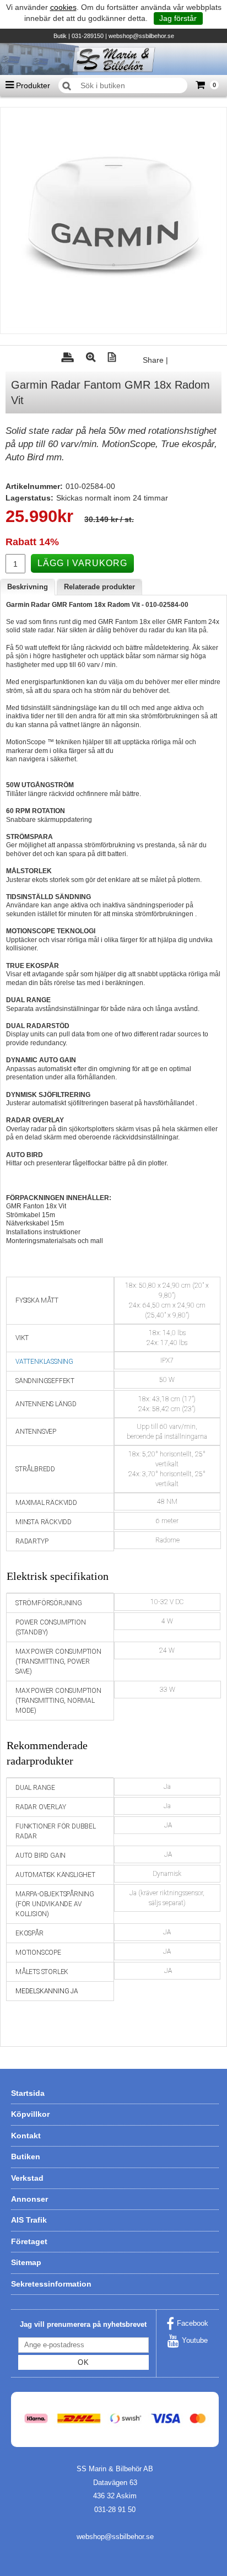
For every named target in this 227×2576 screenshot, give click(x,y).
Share (153, 360)
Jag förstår (178, 18)
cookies (63, 7)
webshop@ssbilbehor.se (141, 36)
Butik (60, 36)
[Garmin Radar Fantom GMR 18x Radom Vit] (113, 221)
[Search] (67, 86)
